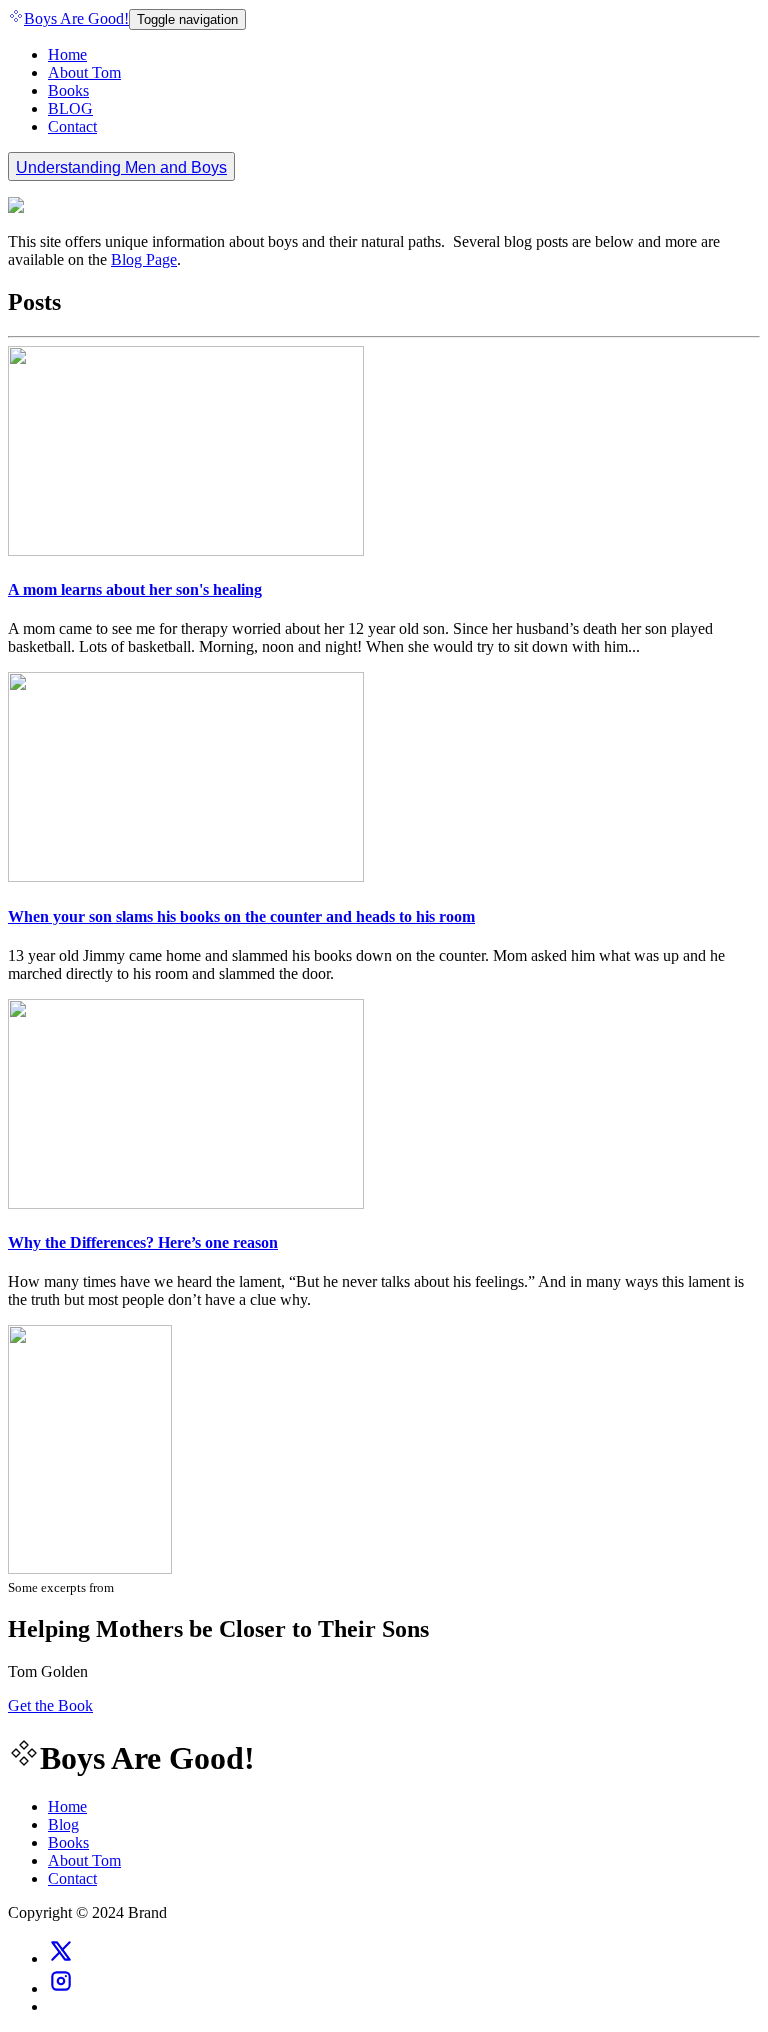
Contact (72, 126)
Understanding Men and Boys (121, 167)
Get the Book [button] (50, 1705)
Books (68, 90)
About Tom (84, 72)
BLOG (70, 108)
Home (67, 54)
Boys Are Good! (76, 18)
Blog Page (144, 259)
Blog (63, 1824)
